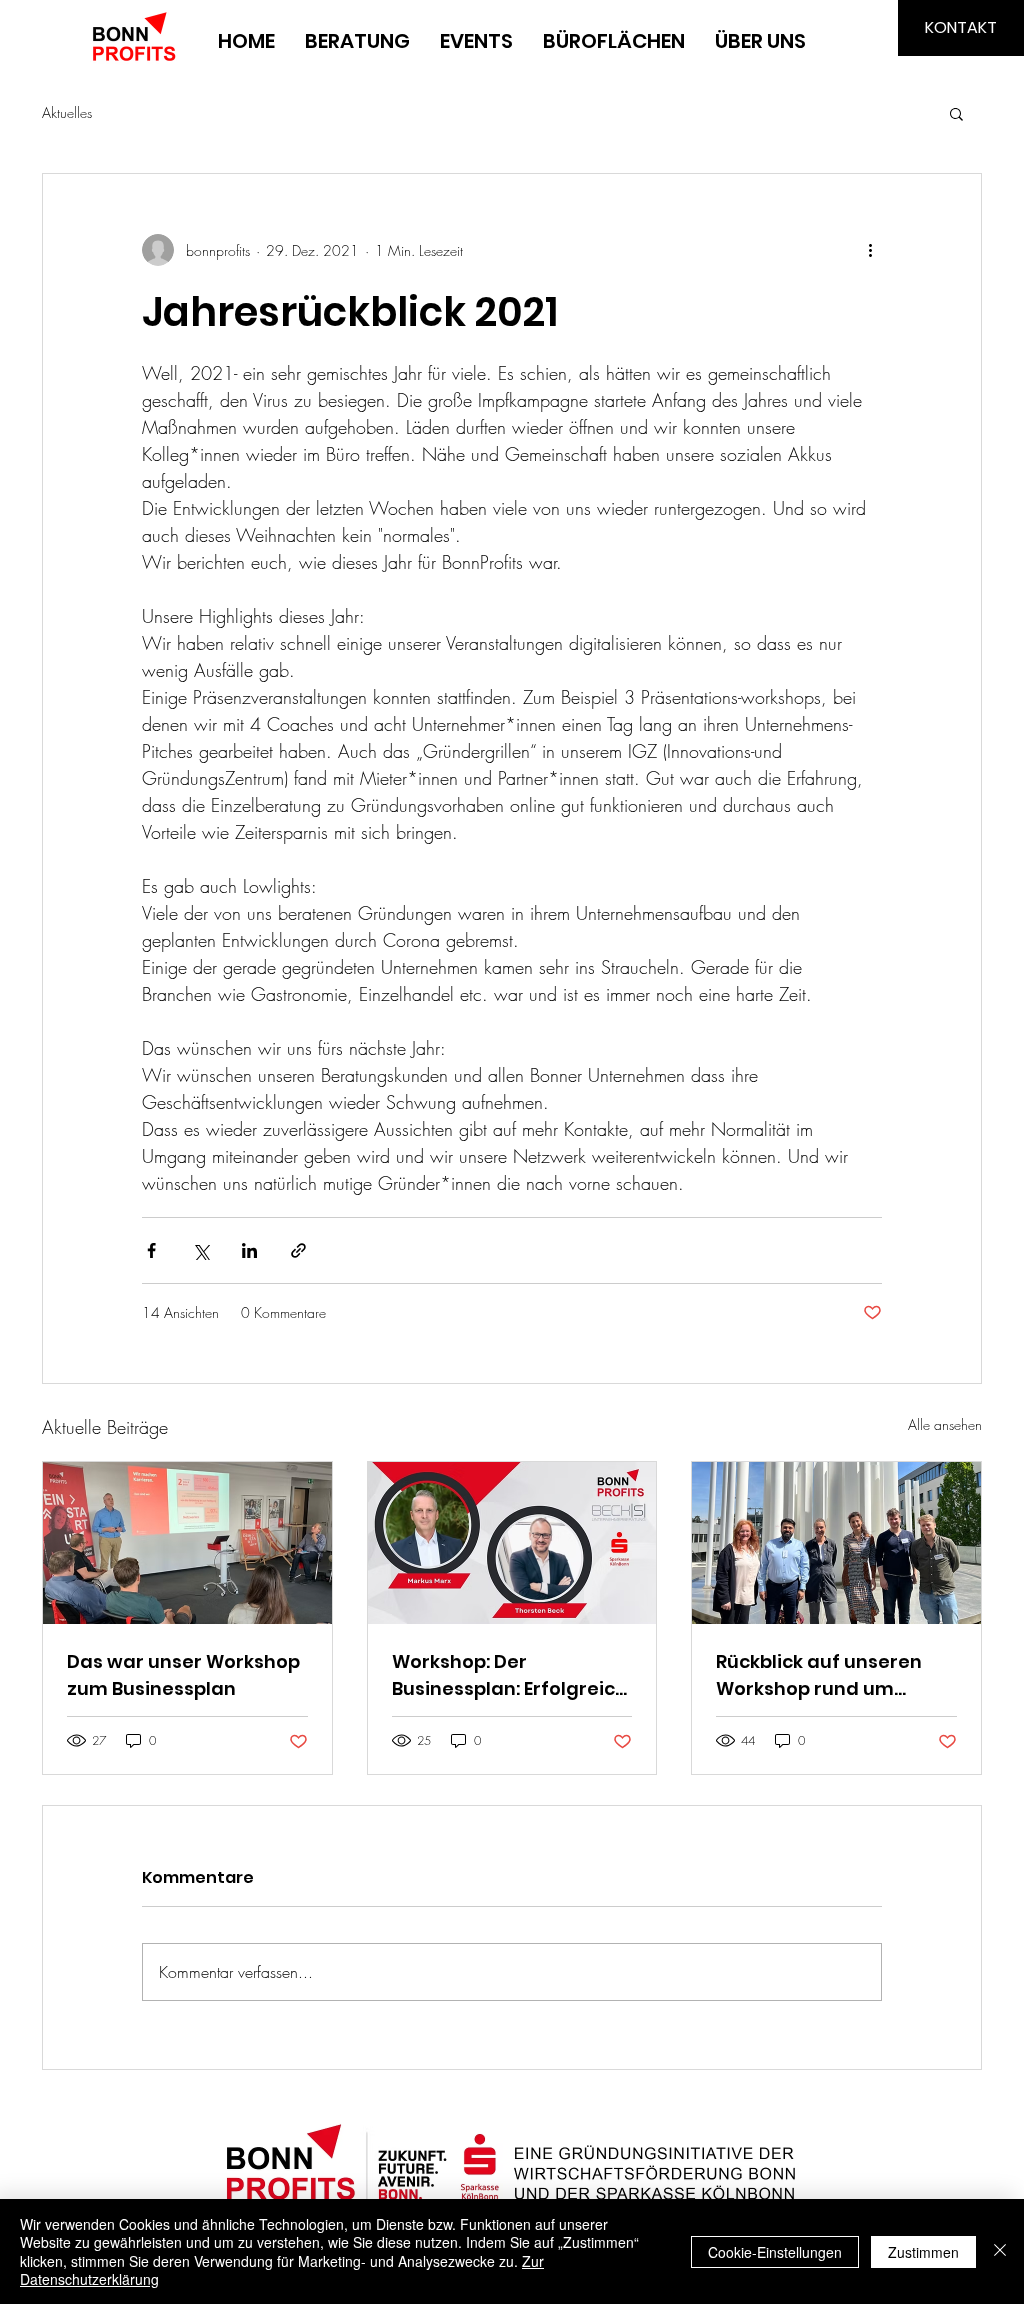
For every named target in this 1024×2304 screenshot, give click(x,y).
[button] (956, 113)
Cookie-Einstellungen (775, 2252)
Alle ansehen (945, 1424)
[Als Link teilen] (298, 1250)
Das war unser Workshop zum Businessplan (183, 1675)
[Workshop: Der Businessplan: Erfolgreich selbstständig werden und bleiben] (512, 1543)
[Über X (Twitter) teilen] (200, 1250)
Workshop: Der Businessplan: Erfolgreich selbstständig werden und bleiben (509, 1675)
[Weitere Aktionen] (870, 250)
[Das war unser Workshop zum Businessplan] (187, 1543)
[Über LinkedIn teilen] (249, 1250)
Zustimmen (923, 2252)
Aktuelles (67, 112)
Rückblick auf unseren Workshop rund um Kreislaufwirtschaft (819, 1675)
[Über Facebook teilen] (151, 1250)
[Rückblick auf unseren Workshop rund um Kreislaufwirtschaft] (836, 1543)
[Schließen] (1000, 2251)
